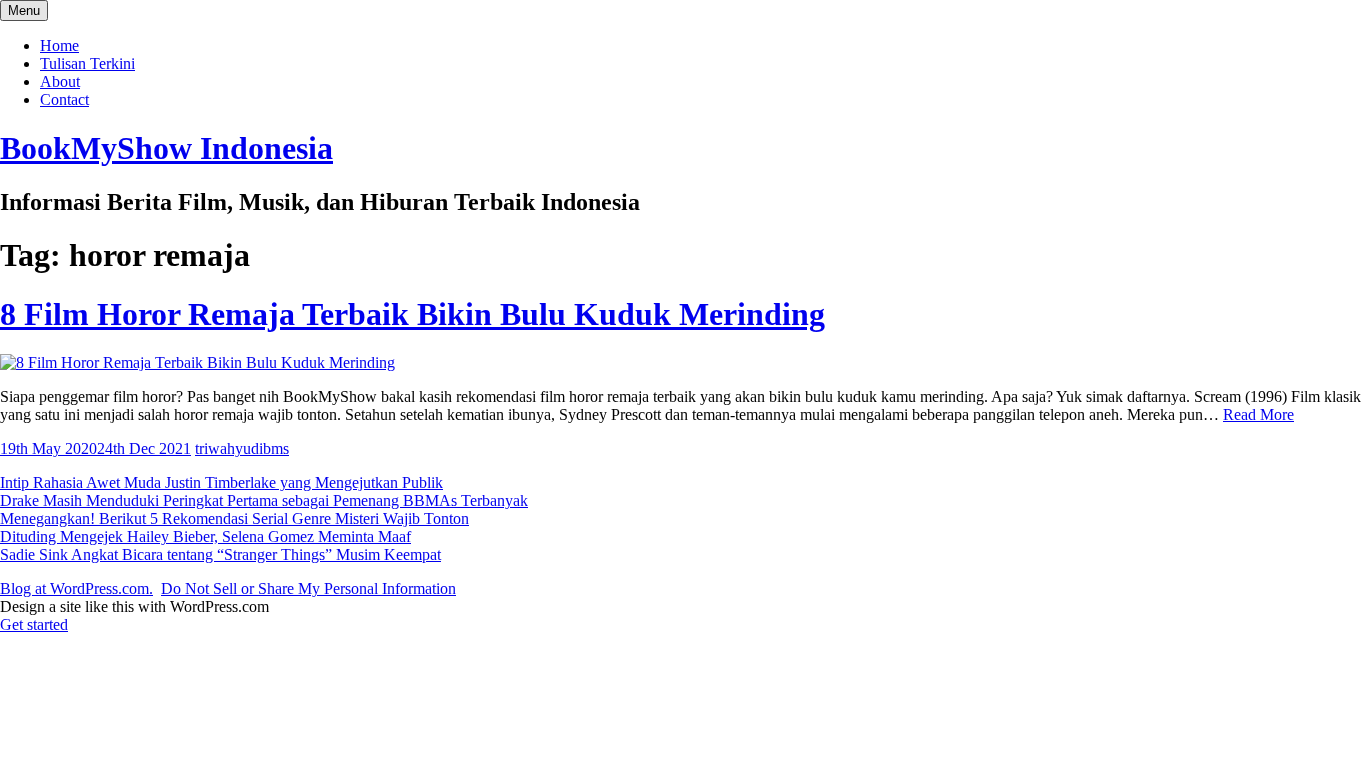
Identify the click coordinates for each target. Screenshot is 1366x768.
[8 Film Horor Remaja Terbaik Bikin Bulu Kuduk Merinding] (197, 362)
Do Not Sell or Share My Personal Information (308, 588)
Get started (34, 624)
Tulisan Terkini (87, 63)
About (60, 81)
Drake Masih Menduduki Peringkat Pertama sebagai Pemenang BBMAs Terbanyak (264, 500)
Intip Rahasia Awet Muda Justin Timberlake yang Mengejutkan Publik (221, 482)
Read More (1258, 414)
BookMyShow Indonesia (166, 148)
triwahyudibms (242, 448)
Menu (24, 10)
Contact (64, 99)
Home (59, 45)
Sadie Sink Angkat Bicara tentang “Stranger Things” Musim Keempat (220, 554)
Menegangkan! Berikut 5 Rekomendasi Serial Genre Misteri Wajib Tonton (234, 518)
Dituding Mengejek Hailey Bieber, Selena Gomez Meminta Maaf (205, 536)
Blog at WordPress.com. (76, 588)
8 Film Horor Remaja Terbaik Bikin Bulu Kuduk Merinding (412, 314)
